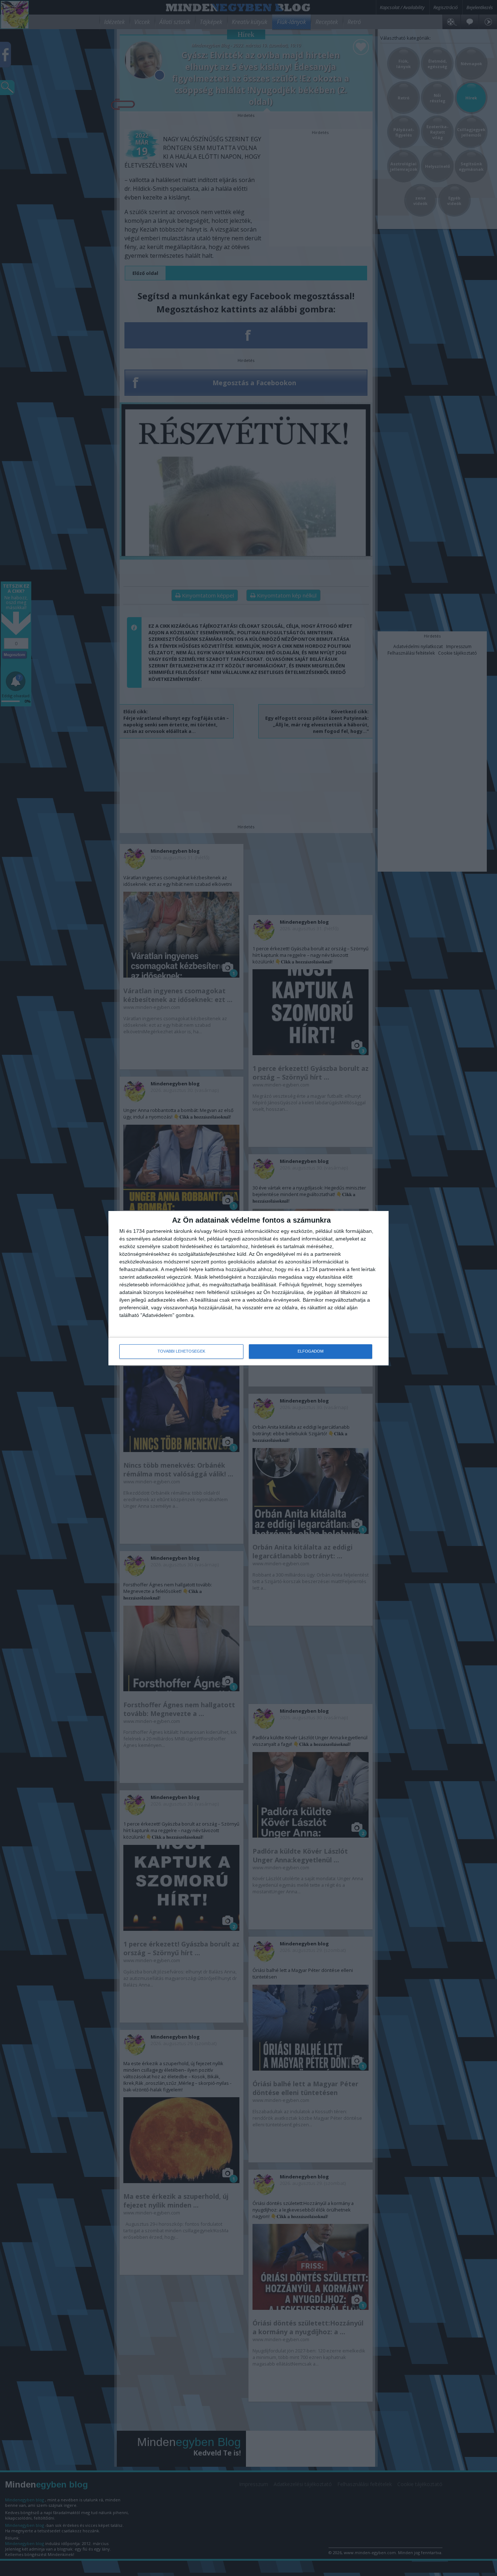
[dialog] (249, 1288)
